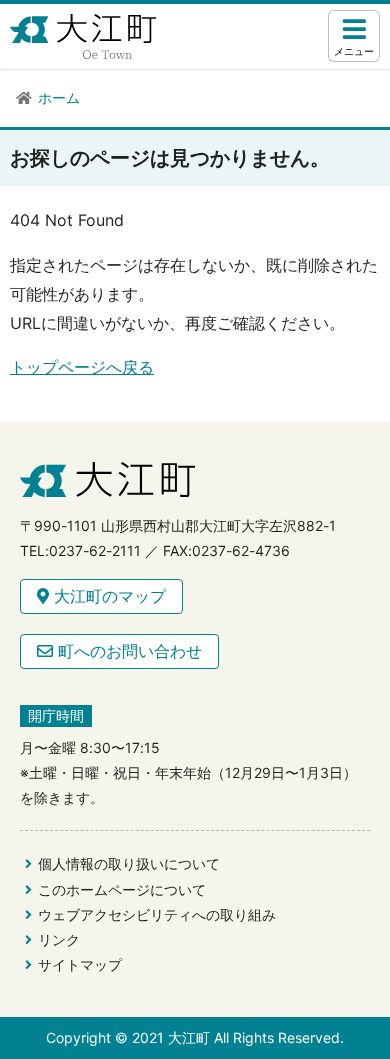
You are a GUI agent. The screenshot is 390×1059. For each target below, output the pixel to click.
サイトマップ (80, 964)
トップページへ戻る (82, 367)
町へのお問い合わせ (127, 651)
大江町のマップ (107, 596)
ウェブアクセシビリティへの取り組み (157, 914)
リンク (59, 939)
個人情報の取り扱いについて (129, 863)
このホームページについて (122, 889)
